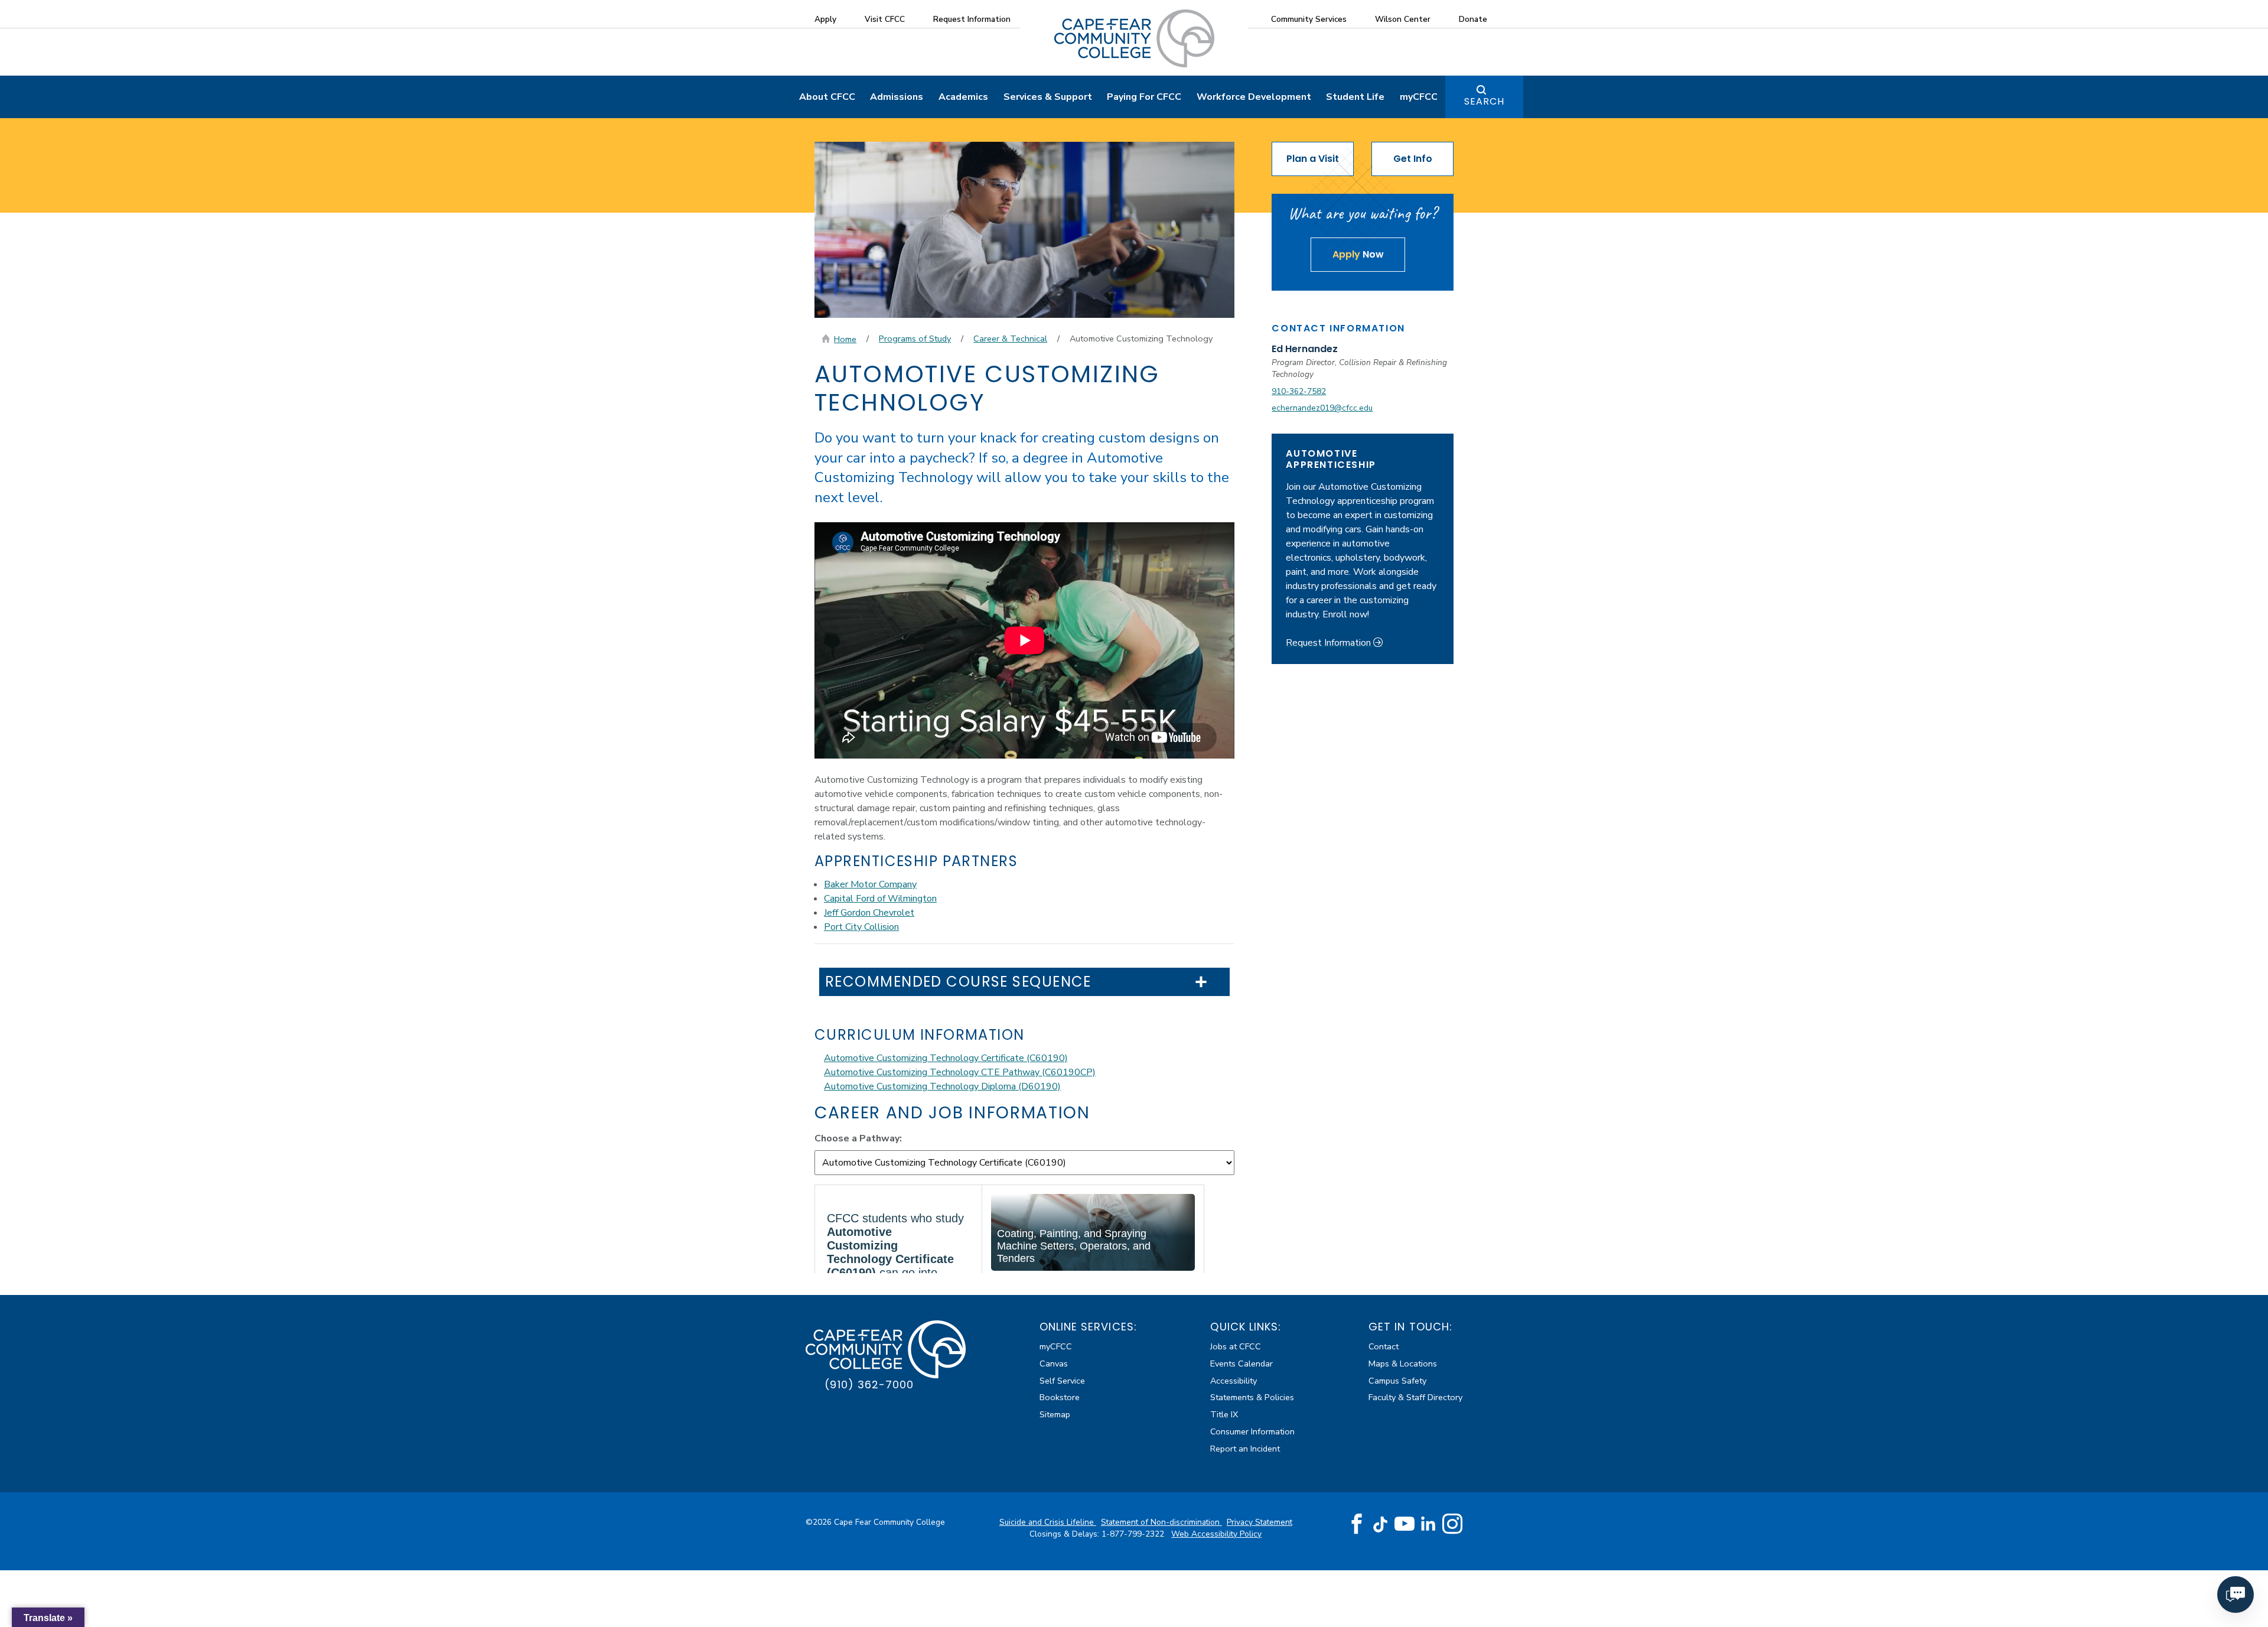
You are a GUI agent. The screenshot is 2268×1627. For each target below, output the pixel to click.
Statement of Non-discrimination (1161, 1522)
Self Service (1062, 1381)
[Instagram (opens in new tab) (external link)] (1452, 1524)
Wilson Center (1403, 19)
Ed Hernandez (1305, 349)
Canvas (1054, 1364)
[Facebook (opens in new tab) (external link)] (1357, 1524)
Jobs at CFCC (1236, 1346)
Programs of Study (915, 339)
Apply (825, 19)
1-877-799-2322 (1134, 1534)
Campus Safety (1397, 1381)
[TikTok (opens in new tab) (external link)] (1381, 1524)
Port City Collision (861, 927)
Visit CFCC (885, 19)
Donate (1473, 19)
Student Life (1355, 97)
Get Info (1413, 159)
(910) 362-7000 (869, 1384)
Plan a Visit (1313, 159)
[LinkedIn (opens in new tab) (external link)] (1428, 1524)
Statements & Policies (1252, 1397)
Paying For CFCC (1144, 97)
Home (845, 339)
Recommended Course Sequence (958, 982)
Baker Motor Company (870, 884)
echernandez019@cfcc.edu (1322, 408)
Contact (1384, 1346)
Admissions (897, 97)
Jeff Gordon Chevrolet (869, 913)
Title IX (1224, 1414)
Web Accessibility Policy (1216, 1534)
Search (1484, 101)
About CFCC (827, 97)
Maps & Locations (1403, 1364)
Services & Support (1048, 97)
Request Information (972, 19)
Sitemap (1055, 1414)
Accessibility (1234, 1381)
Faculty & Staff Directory (1415, 1397)
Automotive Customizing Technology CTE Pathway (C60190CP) (960, 1072)
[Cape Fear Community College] (1134, 38)
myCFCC (1419, 97)
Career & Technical (1010, 339)
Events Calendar (1241, 1364)
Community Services (1309, 19)
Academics (963, 97)
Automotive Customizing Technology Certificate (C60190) (946, 1058)
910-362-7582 (1299, 391)
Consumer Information (1252, 1431)
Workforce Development (1254, 97)
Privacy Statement (1260, 1522)
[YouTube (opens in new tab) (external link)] (1405, 1524)
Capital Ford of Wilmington (880, 899)
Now (1358, 254)
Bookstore (1060, 1397)
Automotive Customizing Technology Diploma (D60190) (942, 1086)
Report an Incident (1245, 1449)
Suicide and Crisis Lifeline (1048, 1522)
